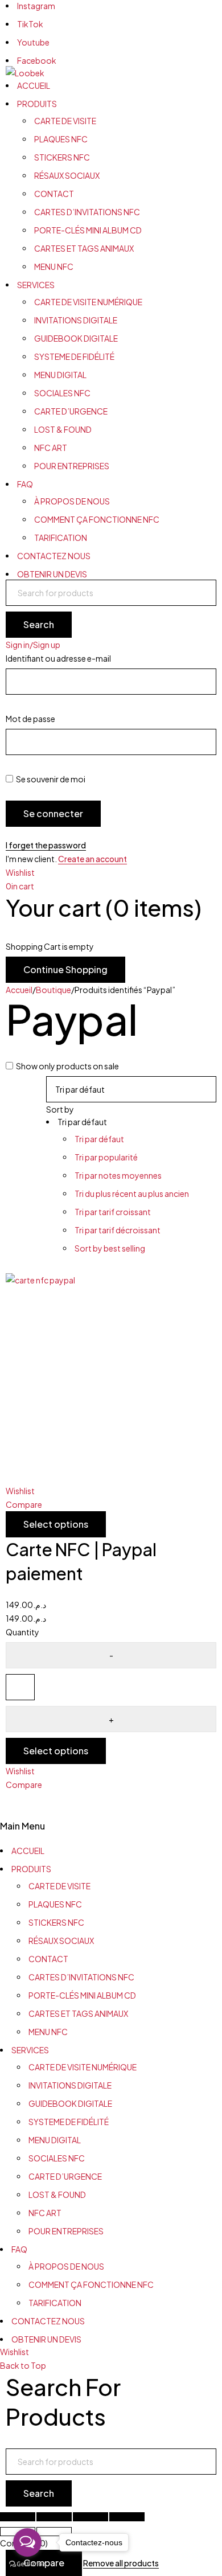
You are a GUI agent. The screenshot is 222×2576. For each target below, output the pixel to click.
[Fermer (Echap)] (127, 2517)
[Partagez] (91, 2517)
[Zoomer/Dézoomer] (18, 2517)
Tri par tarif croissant (113, 1212)
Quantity (22, 1632)
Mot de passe (30, 719)
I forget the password (46, 845)
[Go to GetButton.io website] (27, 2564)
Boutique (54, 990)
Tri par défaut (99, 1139)
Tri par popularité (106, 1157)
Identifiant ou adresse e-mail (58, 658)
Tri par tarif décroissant (118, 1230)
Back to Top (23, 2365)
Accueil (19, 990)
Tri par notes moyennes (118, 1175)
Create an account (92, 859)
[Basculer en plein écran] (54, 2517)
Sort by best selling (110, 1248)
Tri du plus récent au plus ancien (132, 1193)
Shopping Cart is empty (50, 946)
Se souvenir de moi (50, 779)
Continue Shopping (65, 969)
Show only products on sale (67, 1066)
